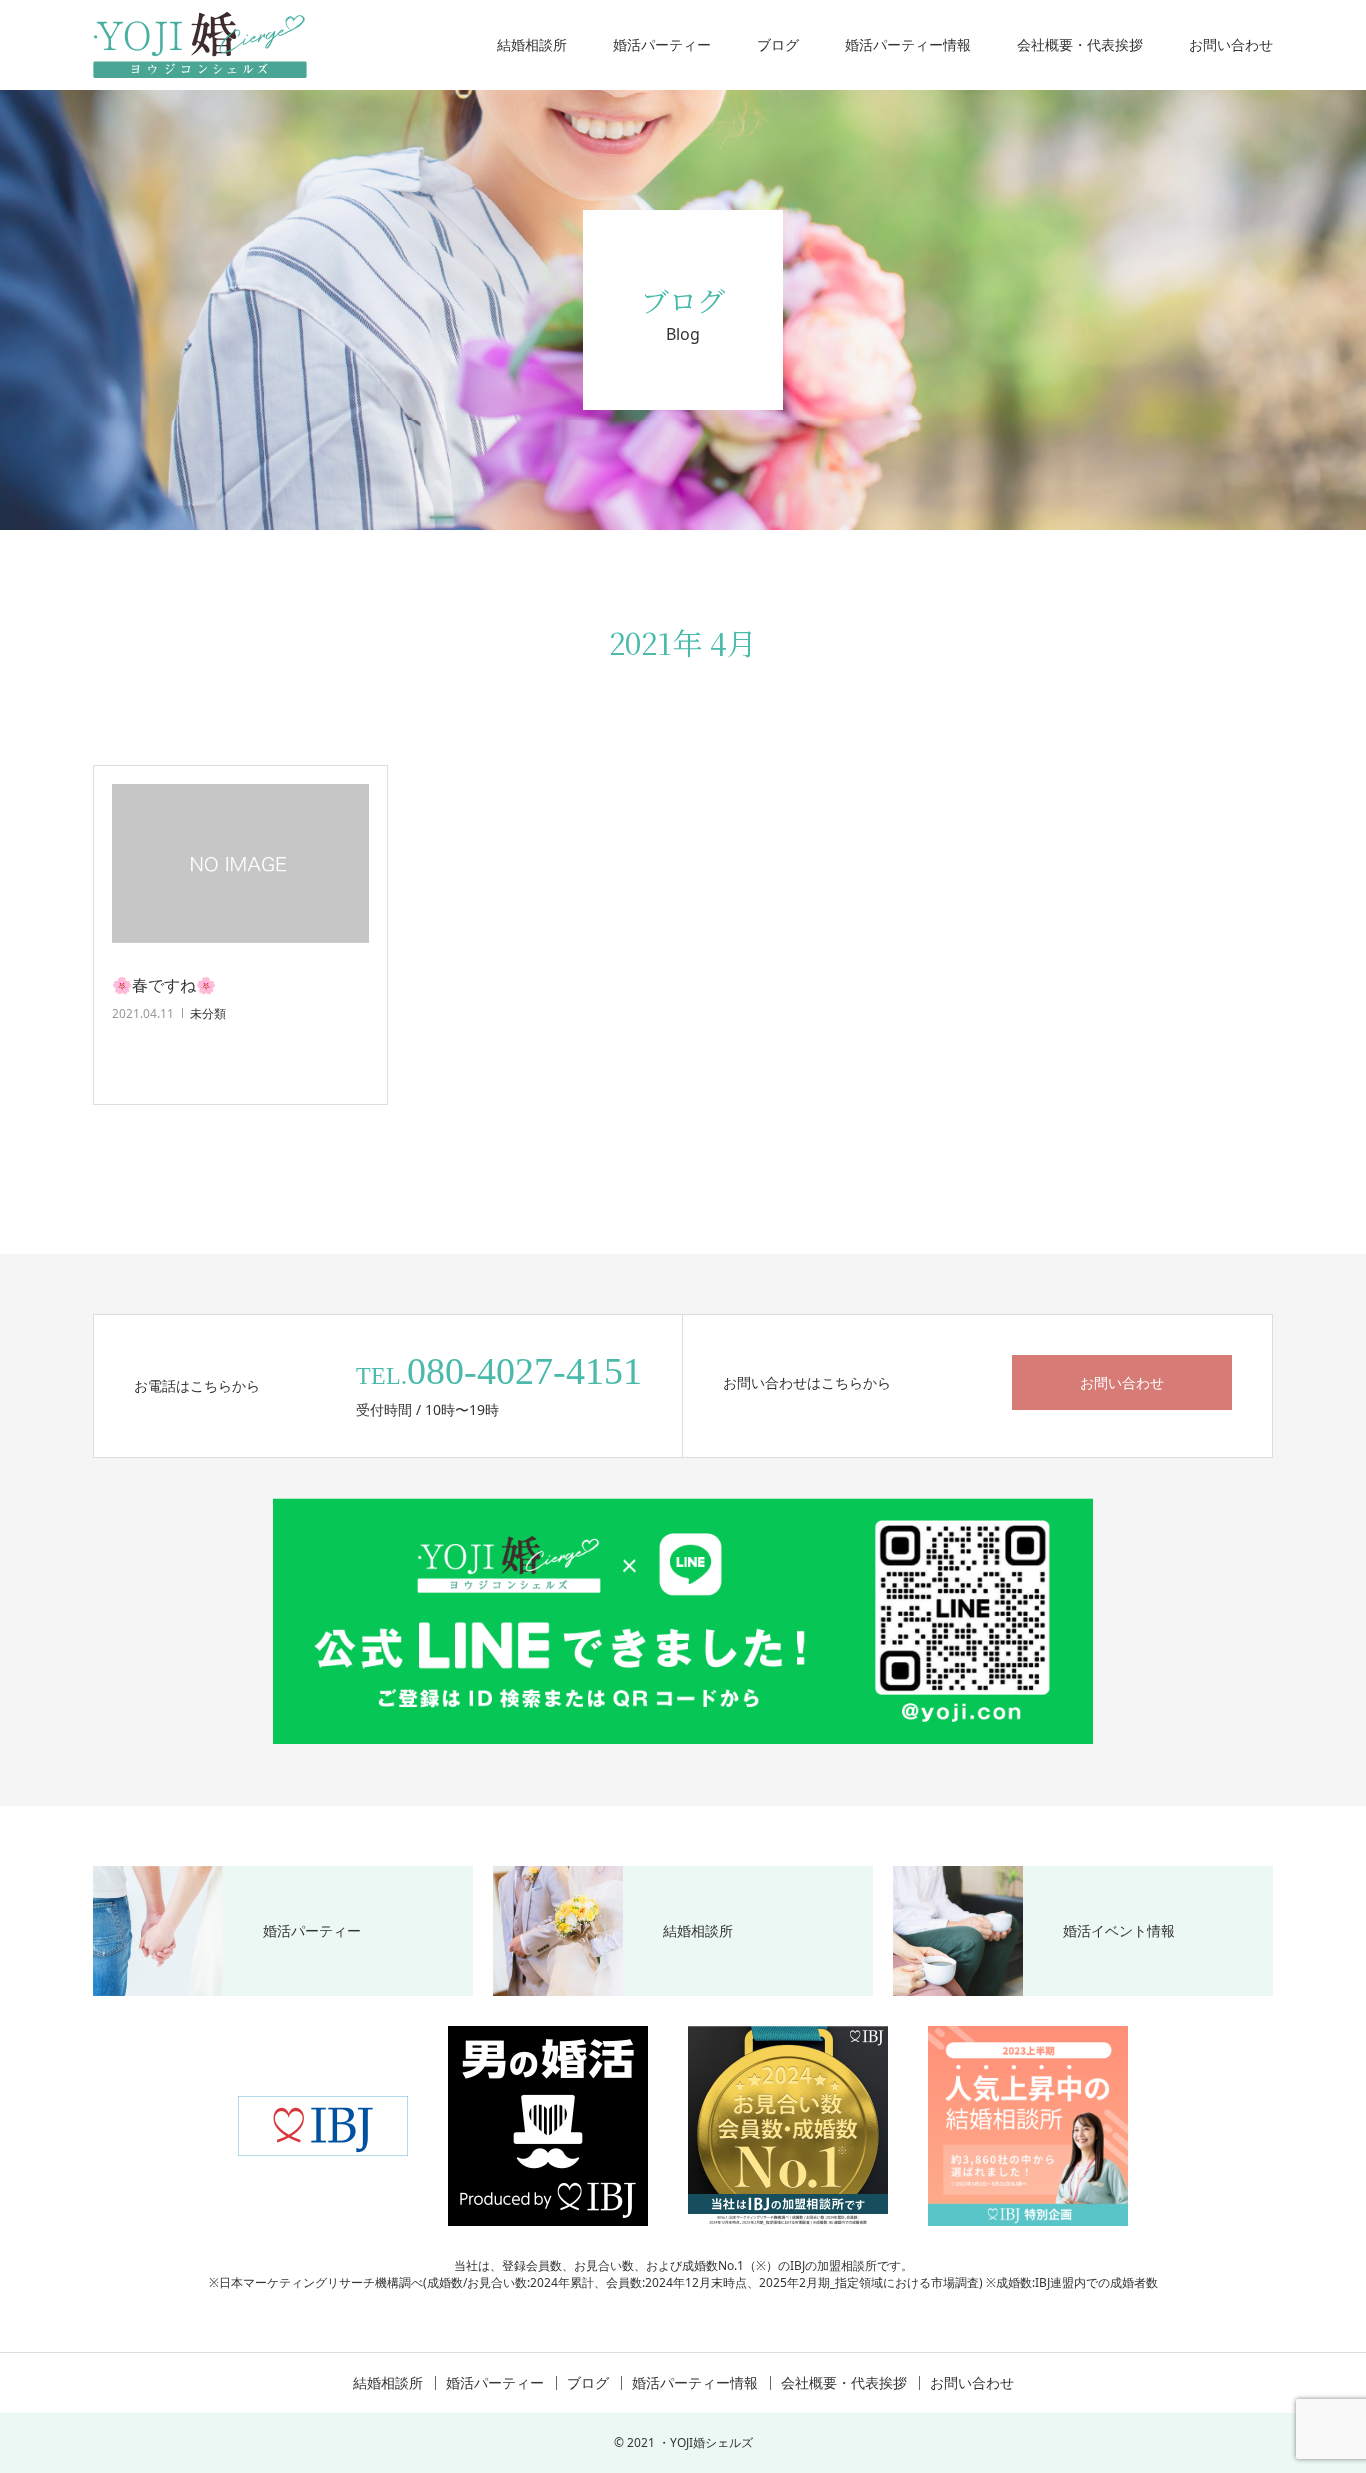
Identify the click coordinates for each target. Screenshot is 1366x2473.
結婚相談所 (532, 44)
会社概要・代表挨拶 (1080, 44)
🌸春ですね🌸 (164, 985)
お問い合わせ (1231, 44)
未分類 (208, 1013)
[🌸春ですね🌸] (240, 871)
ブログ (778, 44)
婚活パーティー (662, 44)
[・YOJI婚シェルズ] (200, 45)
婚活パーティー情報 (908, 44)
